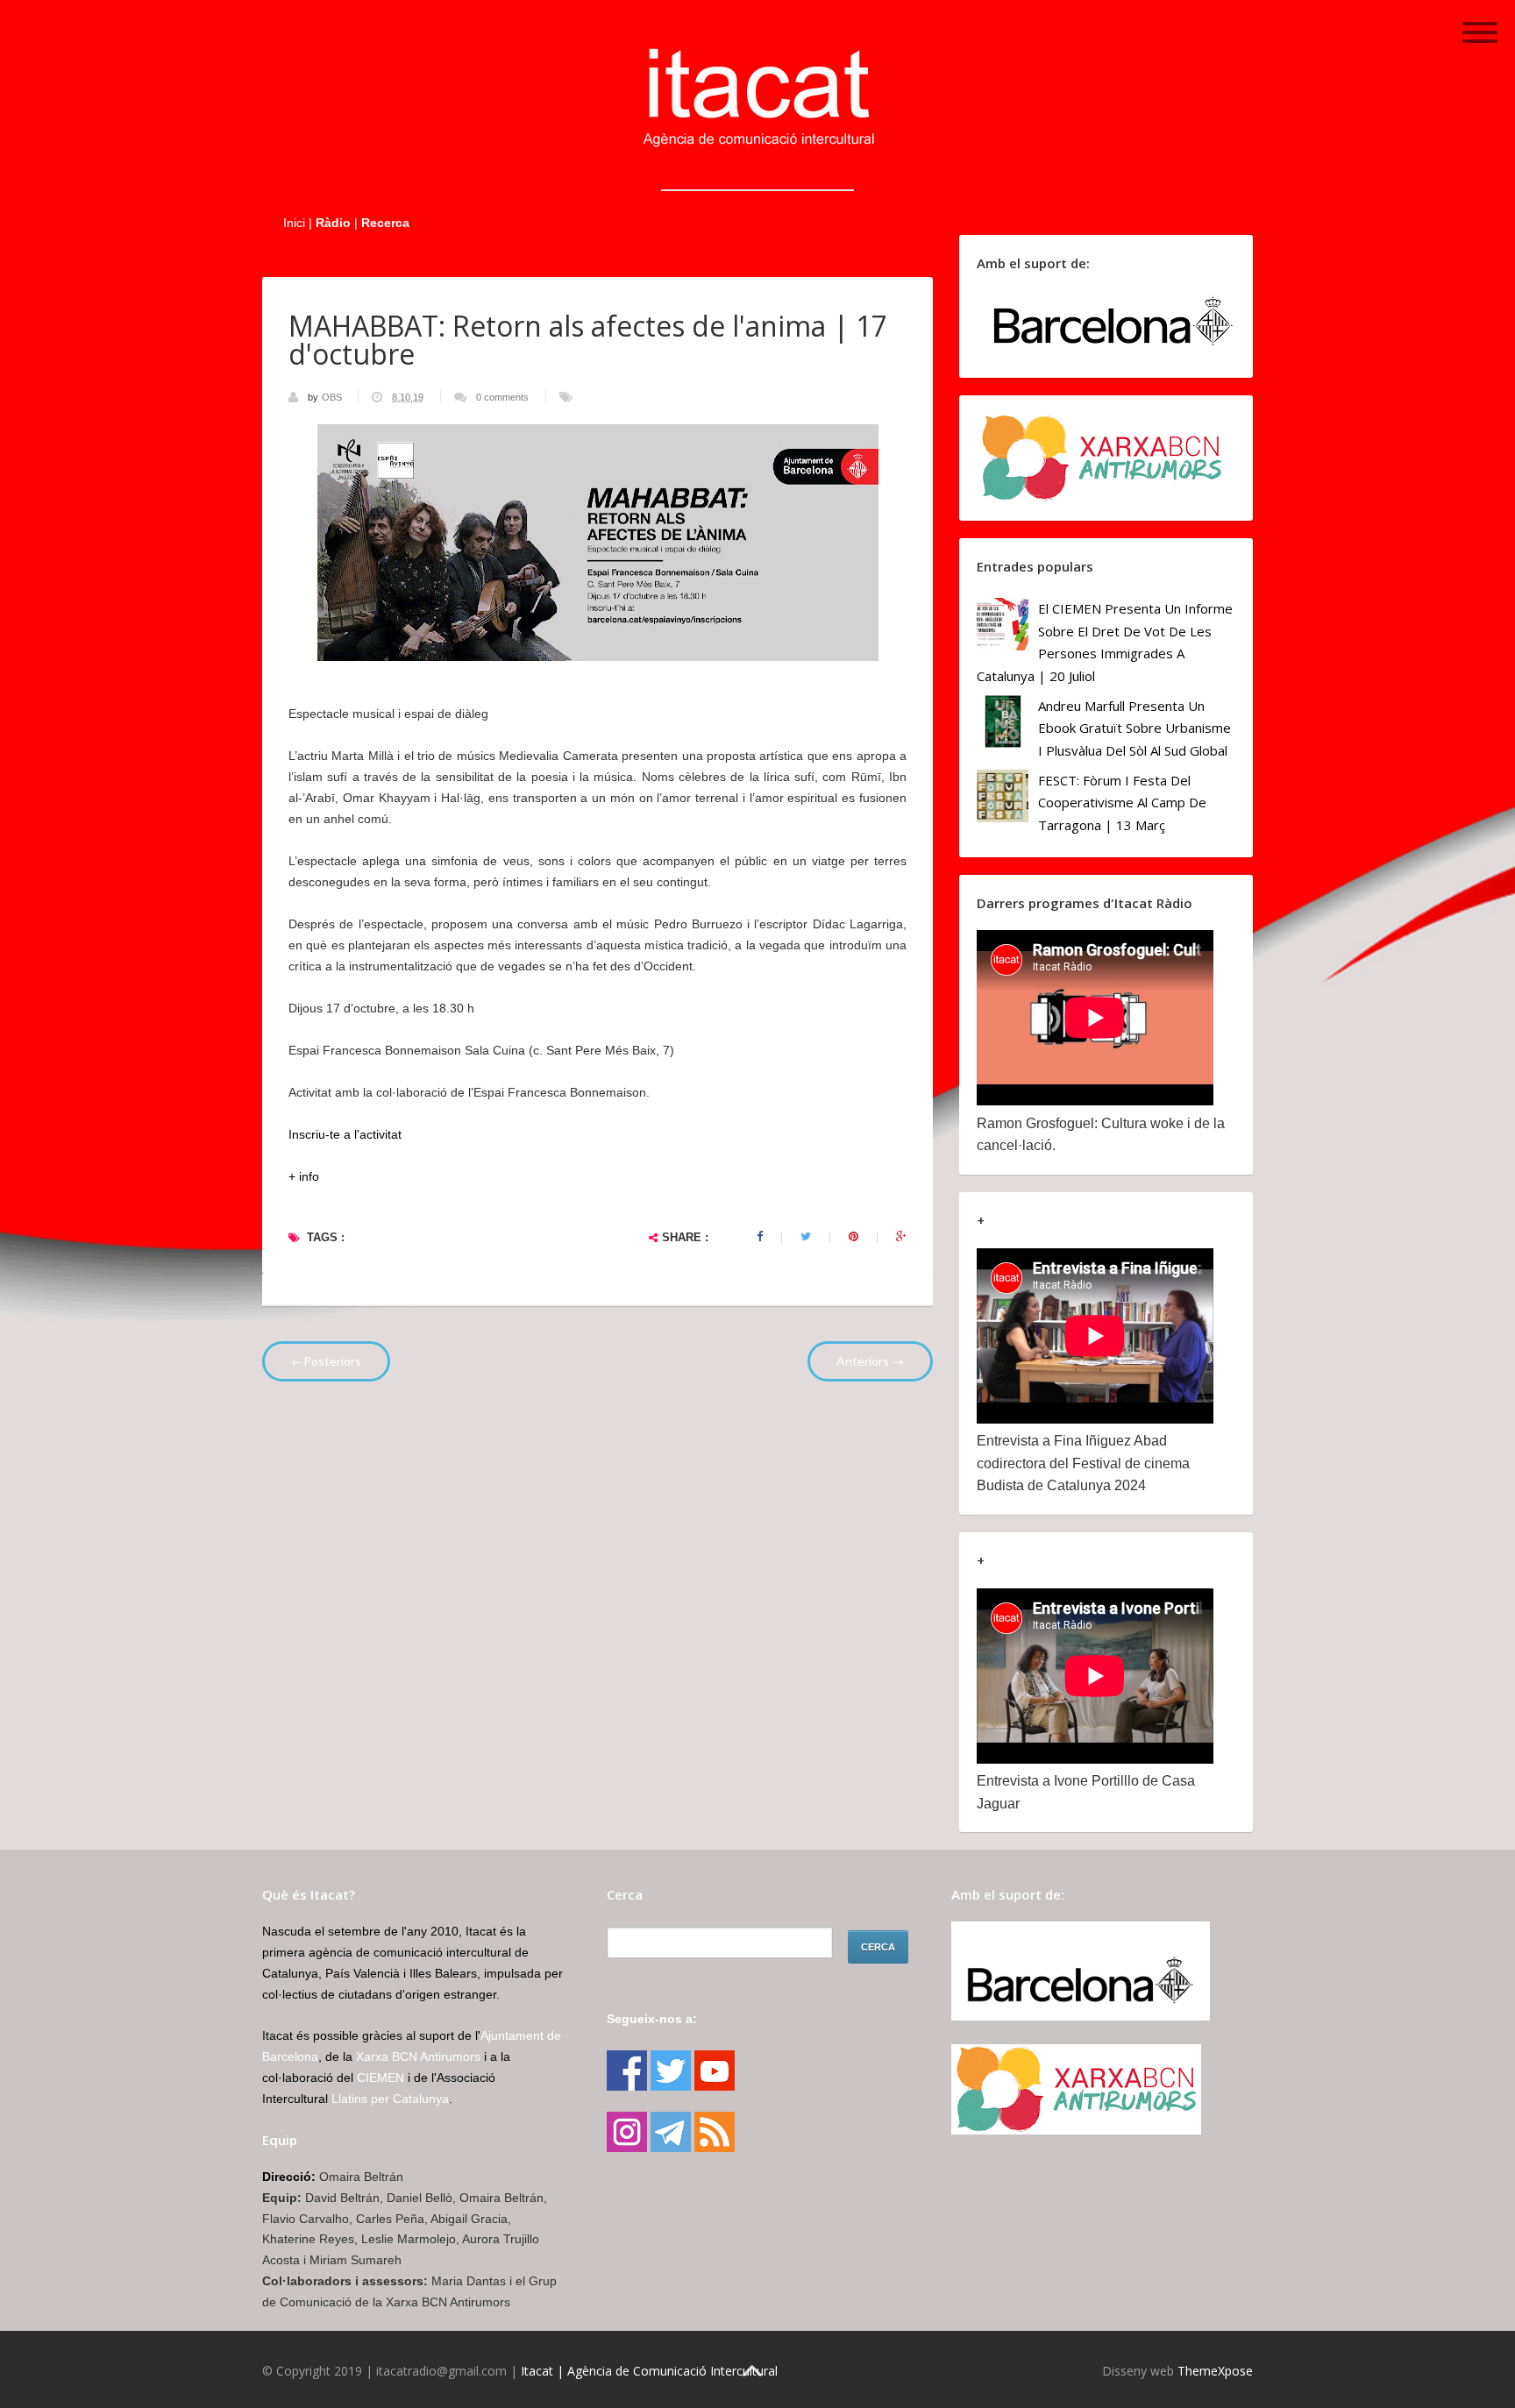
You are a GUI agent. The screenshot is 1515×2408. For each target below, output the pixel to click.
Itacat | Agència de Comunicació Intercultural (649, 2371)
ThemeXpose (1215, 2371)
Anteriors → (870, 1361)
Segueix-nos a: (652, 2019)
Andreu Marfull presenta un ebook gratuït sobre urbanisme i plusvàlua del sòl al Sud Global (1134, 728)
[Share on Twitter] (806, 1237)
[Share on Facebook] (760, 1237)
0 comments (502, 397)
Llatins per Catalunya (390, 2099)
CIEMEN (381, 2078)
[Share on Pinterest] (854, 1237)
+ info (304, 1176)
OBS (333, 397)
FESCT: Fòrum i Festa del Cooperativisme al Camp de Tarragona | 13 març (1122, 803)
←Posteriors (326, 1361)
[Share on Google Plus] (901, 1237)
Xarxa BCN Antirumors (418, 2056)
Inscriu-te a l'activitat (345, 1134)
